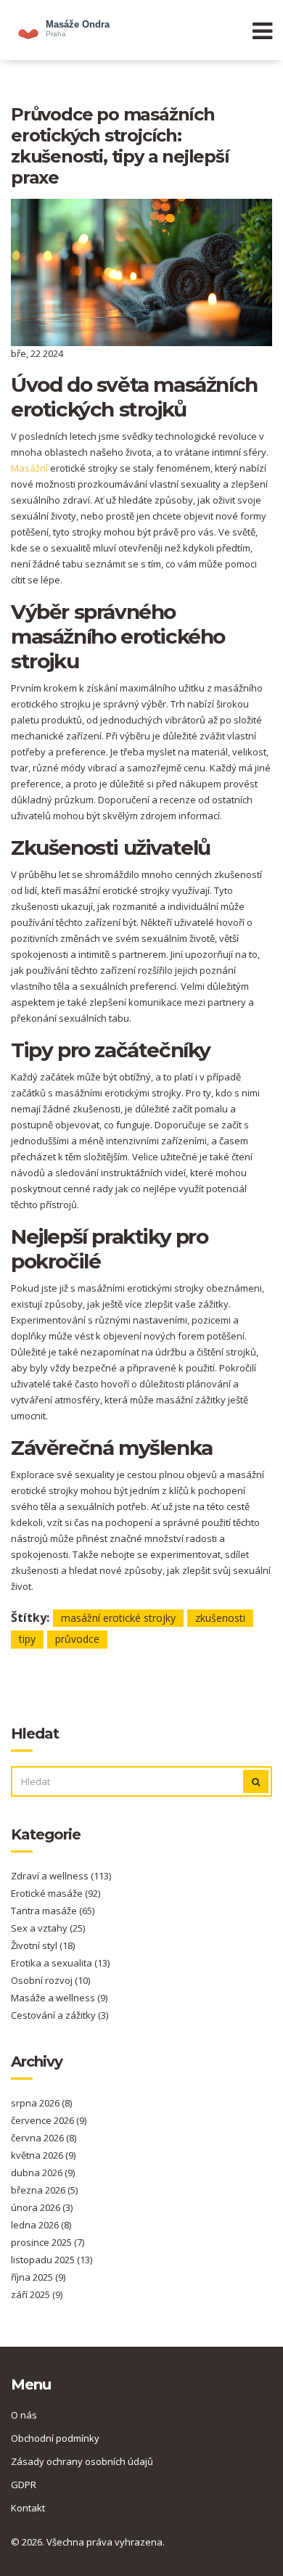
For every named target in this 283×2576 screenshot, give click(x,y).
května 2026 (43, 2155)
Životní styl (43, 1945)
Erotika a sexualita (60, 1963)
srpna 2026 (41, 2103)
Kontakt (28, 2508)
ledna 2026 (41, 2225)
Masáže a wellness (59, 1998)
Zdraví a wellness (61, 1876)
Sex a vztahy (48, 1928)
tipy (27, 1639)
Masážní (29, 468)
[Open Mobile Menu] (262, 30)
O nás (24, 2415)
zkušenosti (220, 1618)
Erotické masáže (56, 1893)
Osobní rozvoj (50, 1980)
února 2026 (42, 2207)
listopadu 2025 (52, 2260)
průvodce (77, 1639)
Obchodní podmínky (55, 2438)
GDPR (24, 2485)
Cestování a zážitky (60, 2015)
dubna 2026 (43, 2173)
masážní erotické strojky (118, 1618)
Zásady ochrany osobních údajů (82, 2461)
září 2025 (37, 2294)
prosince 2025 (48, 2242)
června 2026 (44, 2138)
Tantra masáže (53, 1911)
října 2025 (38, 2277)
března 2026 (44, 2190)
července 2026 (49, 2120)
